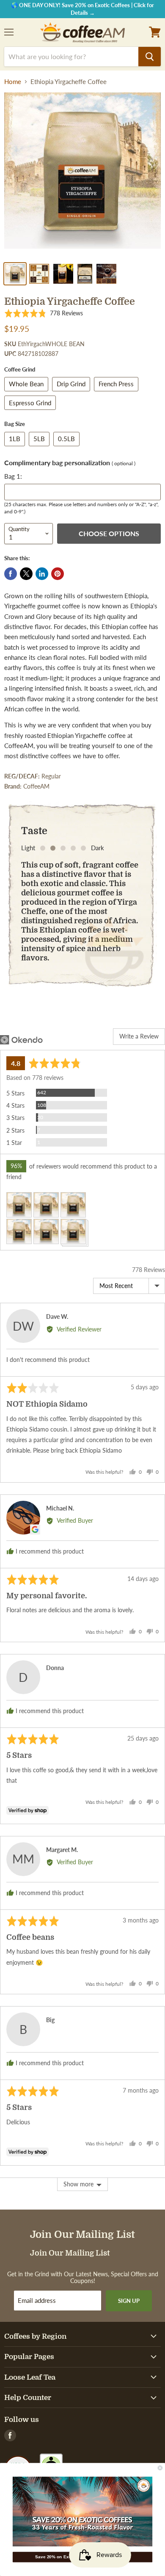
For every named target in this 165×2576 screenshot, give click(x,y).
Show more (78, 2184)
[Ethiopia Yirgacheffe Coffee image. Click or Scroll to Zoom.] (82, 175)
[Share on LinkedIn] (42, 574)
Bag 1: (13, 476)
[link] (82, 2512)
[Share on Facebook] (11, 574)
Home (13, 82)
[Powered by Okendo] (21, 1040)
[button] (44, 313)
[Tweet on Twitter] (26, 574)
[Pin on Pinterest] (58, 574)
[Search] (150, 57)
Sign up (129, 2301)
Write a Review (139, 1036)
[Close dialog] (160, 2468)
